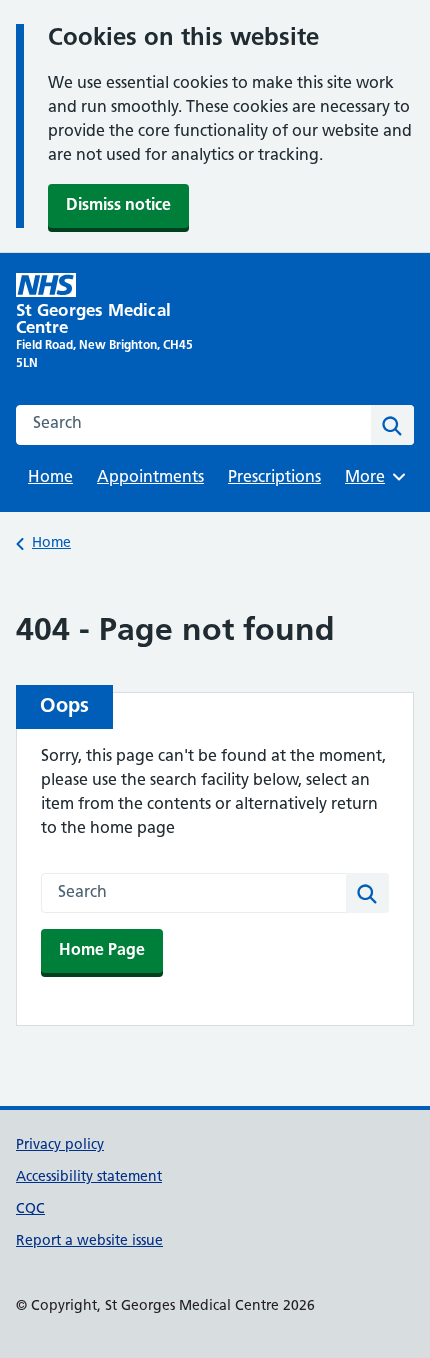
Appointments (150, 478)
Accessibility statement (89, 1177)
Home (50, 478)
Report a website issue (89, 1241)
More (372, 478)
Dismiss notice (118, 206)
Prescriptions (274, 478)
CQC (30, 1209)
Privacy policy (60, 1145)
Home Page (102, 951)
